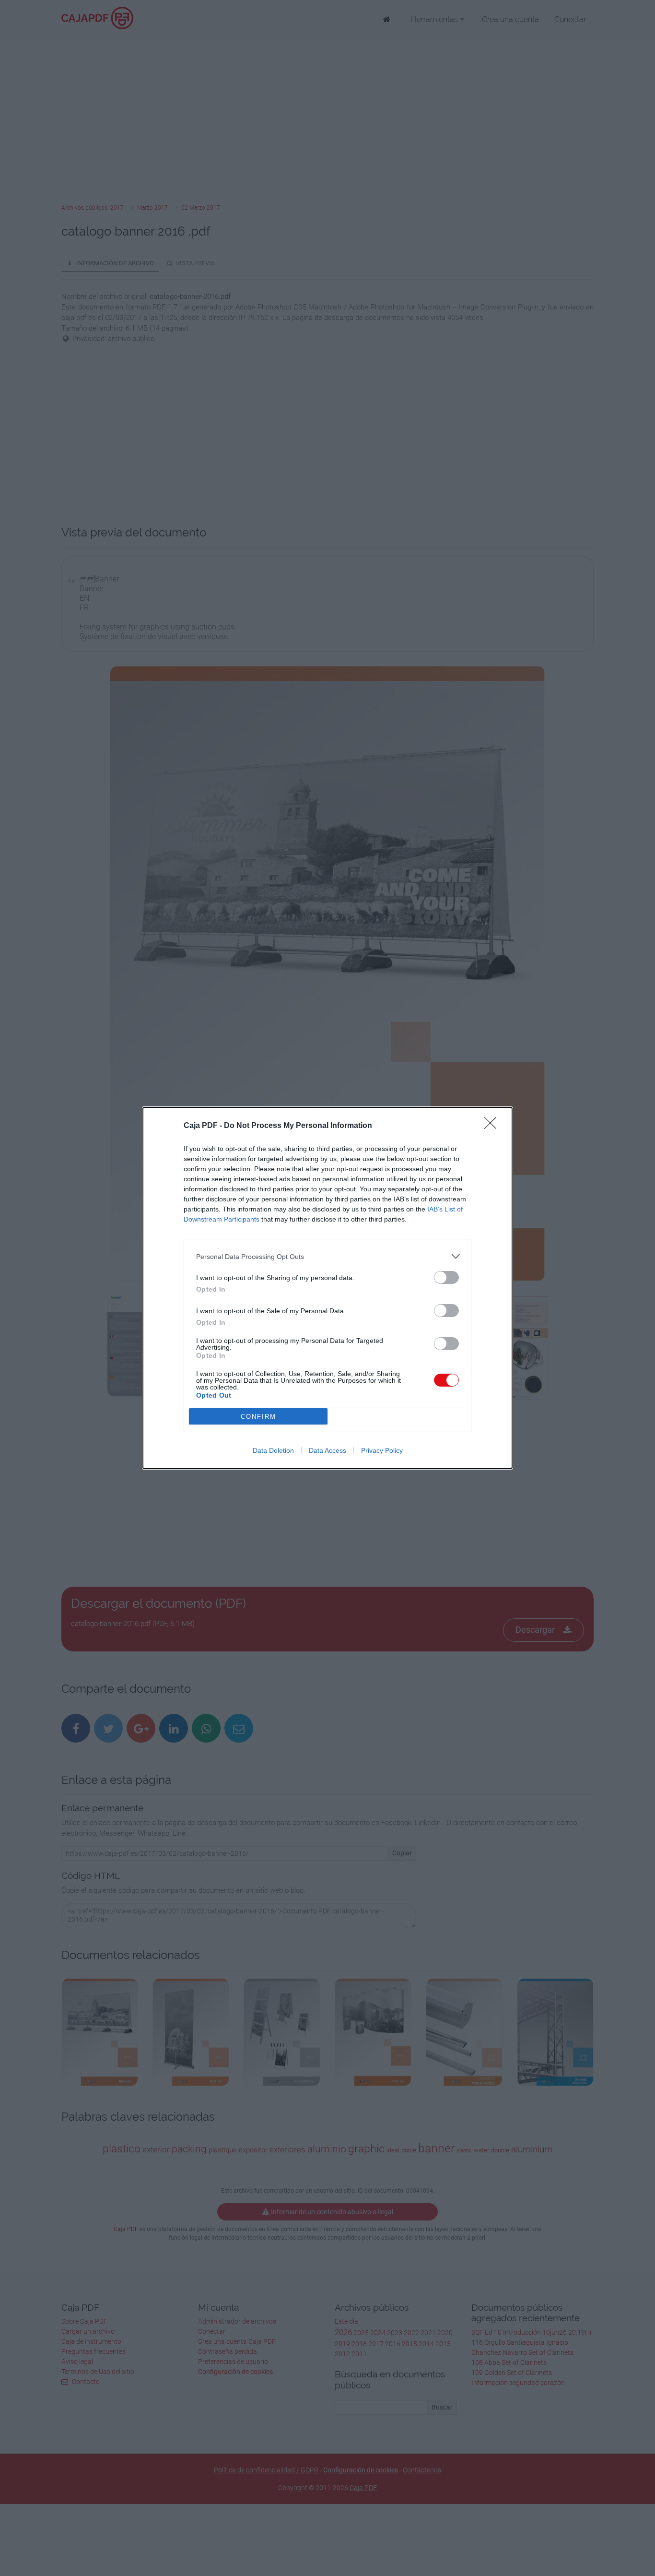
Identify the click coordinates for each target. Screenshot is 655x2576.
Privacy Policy (382, 1450)
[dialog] (327, 1288)
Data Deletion (273, 1450)
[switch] (446, 1277)
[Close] (493, 1126)
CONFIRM (258, 1417)
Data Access (327, 1450)
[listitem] (327, 1256)
